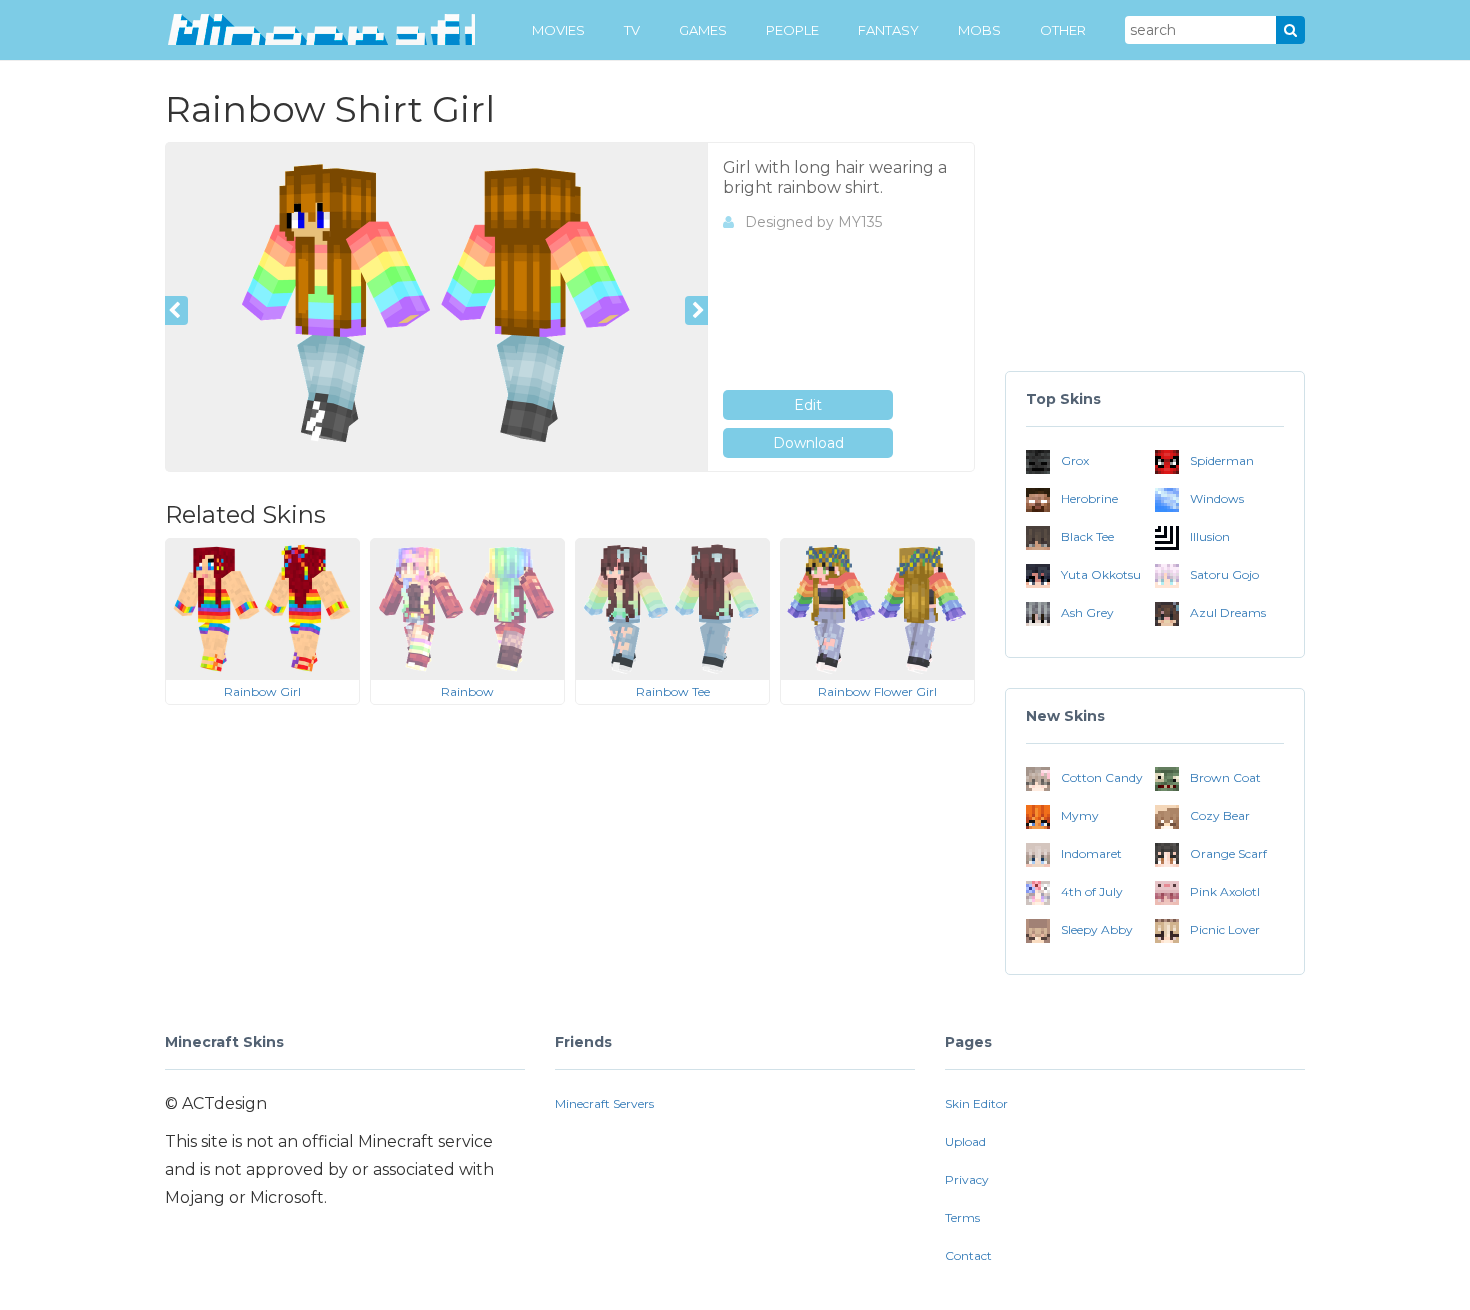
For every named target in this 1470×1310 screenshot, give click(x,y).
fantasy (888, 30)
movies (558, 30)
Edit (808, 405)
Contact (968, 1255)
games (703, 30)
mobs (979, 30)
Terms (962, 1217)
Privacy (967, 1179)
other (1063, 30)
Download (808, 443)
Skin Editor (976, 1103)
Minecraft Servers (604, 1103)
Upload (965, 1141)
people (792, 30)
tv (632, 30)
